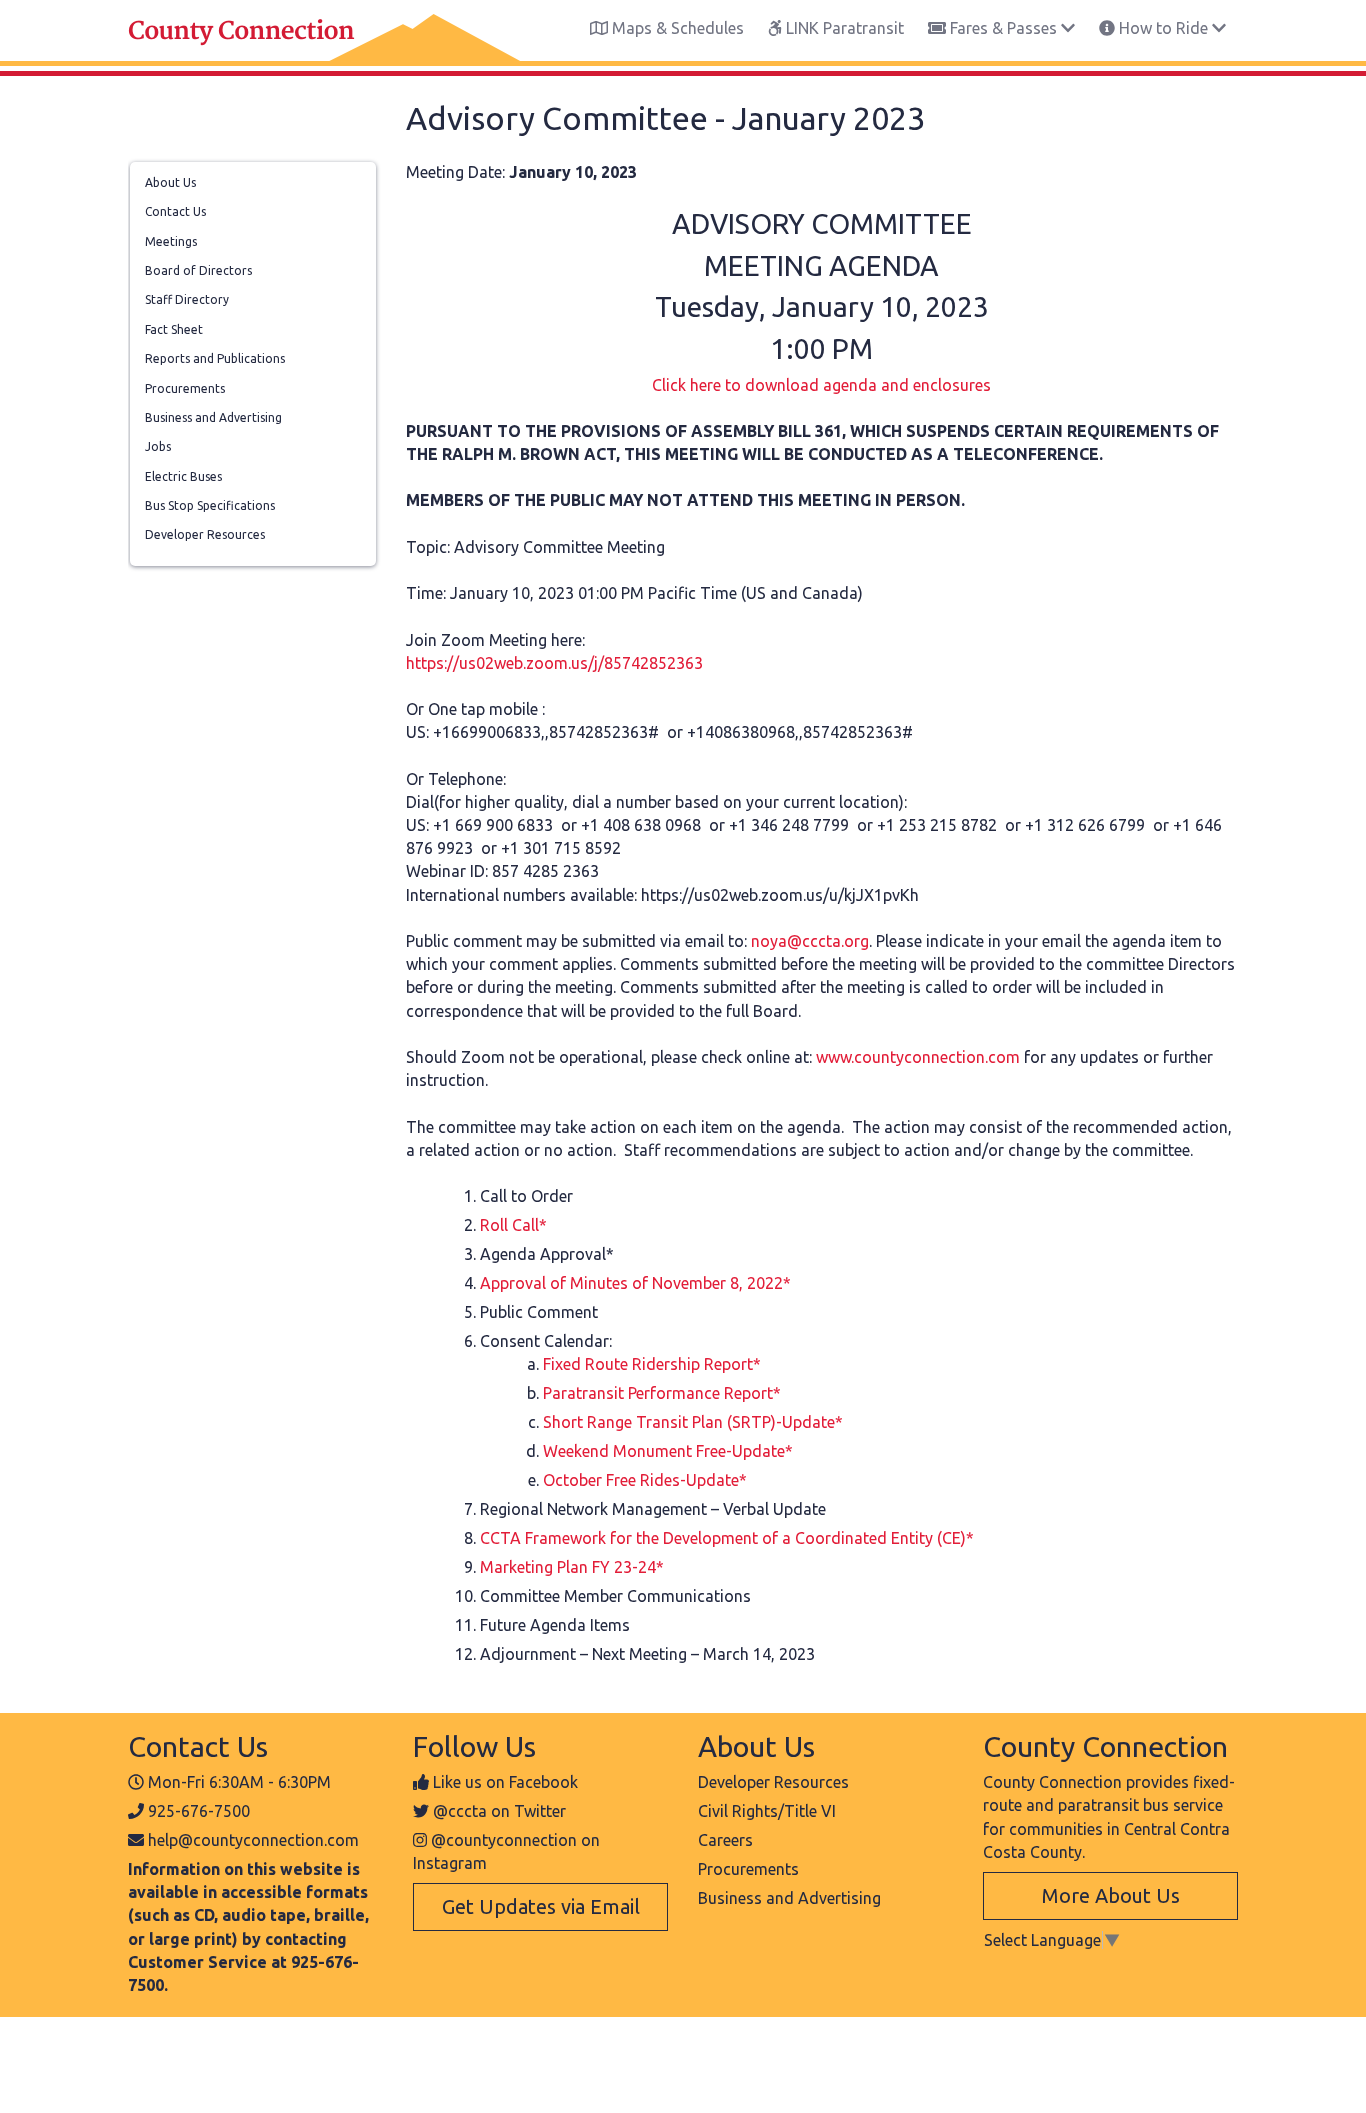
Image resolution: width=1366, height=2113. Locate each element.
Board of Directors (198, 270)
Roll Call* (513, 1225)
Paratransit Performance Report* (662, 1393)
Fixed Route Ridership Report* (652, 1364)
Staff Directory (187, 299)
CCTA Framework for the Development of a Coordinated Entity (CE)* (727, 1538)
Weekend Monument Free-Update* (668, 1451)
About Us (170, 182)
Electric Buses (183, 476)
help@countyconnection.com (253, 1840)
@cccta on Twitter (499, 1811)
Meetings (171, 241)
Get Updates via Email (541, 1906)
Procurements (185, 388)
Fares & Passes (1003, 28)
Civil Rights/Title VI (767, 1811)
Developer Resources (205, 534)
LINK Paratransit (843, 28)
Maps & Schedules (676, 28)
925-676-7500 (199, 1811)
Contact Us (175, 211)
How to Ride (1163, 28)
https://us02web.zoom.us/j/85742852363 (554, 663)
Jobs (158, 446)
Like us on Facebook (505, 1782)
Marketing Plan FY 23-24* (572, 1567)
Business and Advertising (213, 417)
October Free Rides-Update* (645, 1480)
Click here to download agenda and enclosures (821, 385)
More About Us (1111, 1895)
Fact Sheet (174, 329)
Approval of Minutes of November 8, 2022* (635, 1283)
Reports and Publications (215, 358)
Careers (725, 1840)
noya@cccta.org (810, 941)
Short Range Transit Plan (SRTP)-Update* (693, 1422)
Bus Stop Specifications (210, 505)
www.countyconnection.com (918, 1057)
